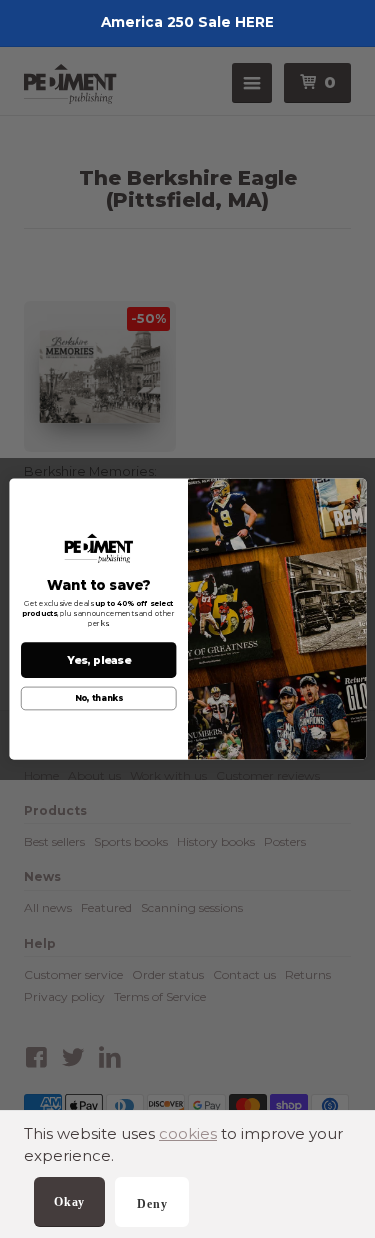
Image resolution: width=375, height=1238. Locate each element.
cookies (188, 1133)
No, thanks (98, 699)
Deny (152, 1204)
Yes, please (98, 660)
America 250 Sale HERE (187, 22)
